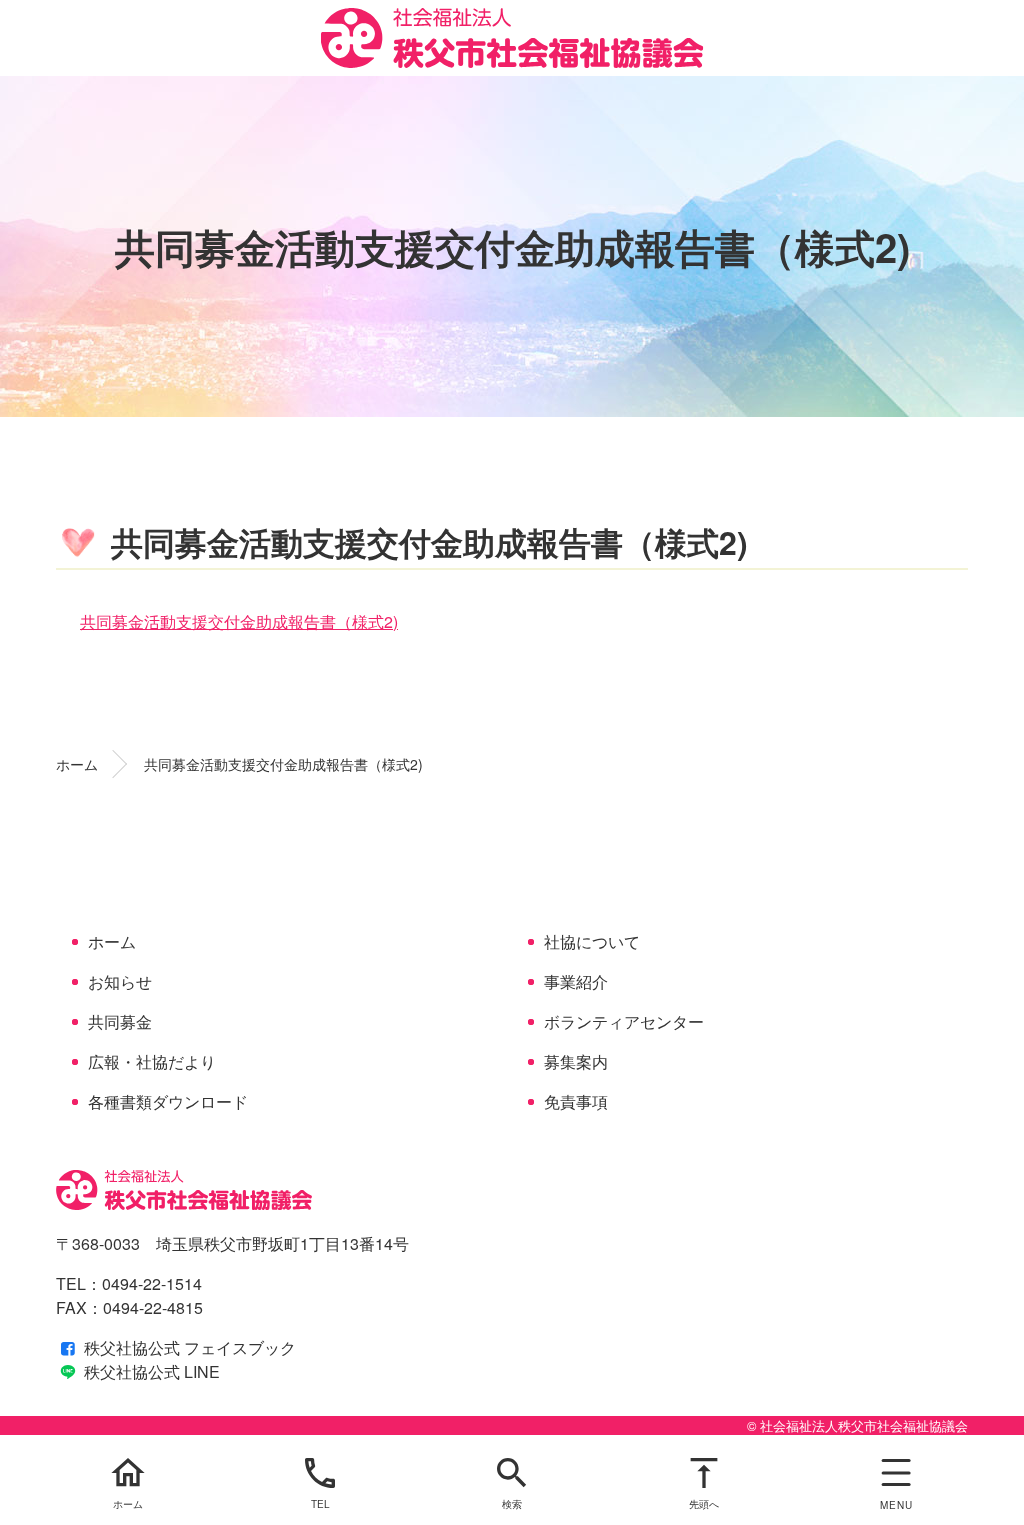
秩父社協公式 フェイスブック (188, 1347)
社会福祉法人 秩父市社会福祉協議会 (512, 38)
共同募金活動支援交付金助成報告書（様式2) (239, 621)
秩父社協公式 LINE (150, 1371)
